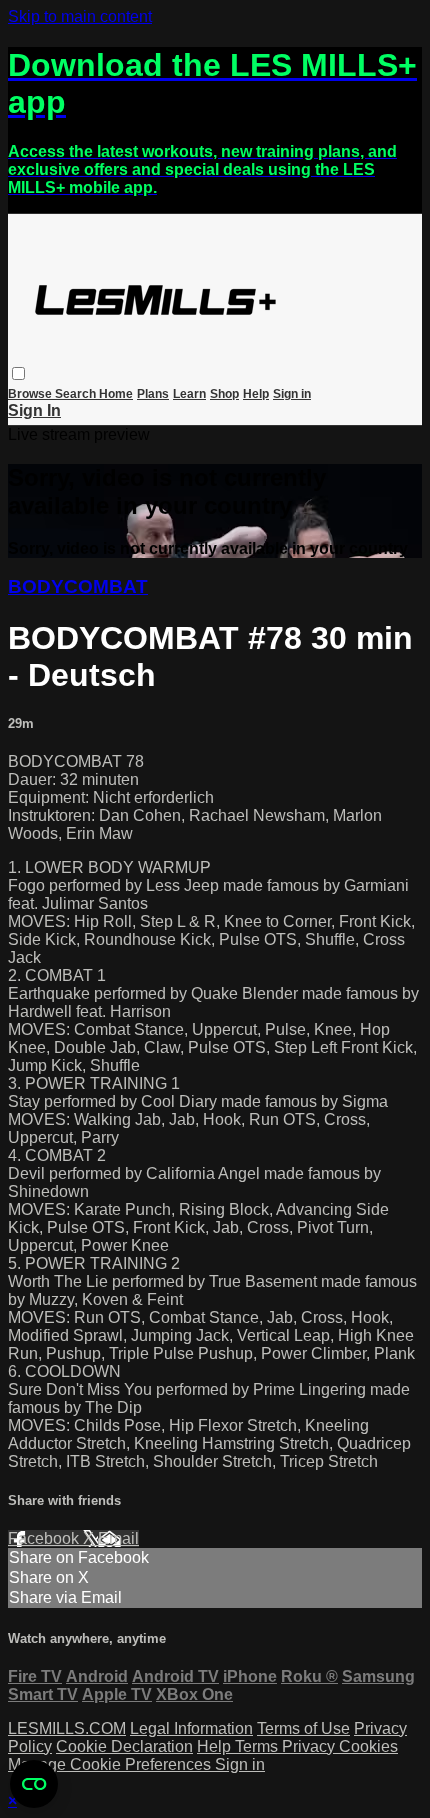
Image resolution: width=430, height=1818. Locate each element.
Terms (258, 1746)
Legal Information (191, 1728)
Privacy (310, 1746)
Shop (224, 394)
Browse (31, 394)
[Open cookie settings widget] (34, 1784)
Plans (153, 394)
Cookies (368, 1746)
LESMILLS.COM (67, 1728)
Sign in (292, 394)
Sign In (34, 410)
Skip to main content (80, 16)
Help (256, 394)
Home (116, 394)
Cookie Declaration (124, 1746)
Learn (189, 394)
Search (77, 394)
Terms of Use (303, 1728)
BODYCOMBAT (78, 586)
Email (118, 1538)
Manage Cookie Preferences (111, 1764)
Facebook (45, 1538)
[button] (18, 373)
